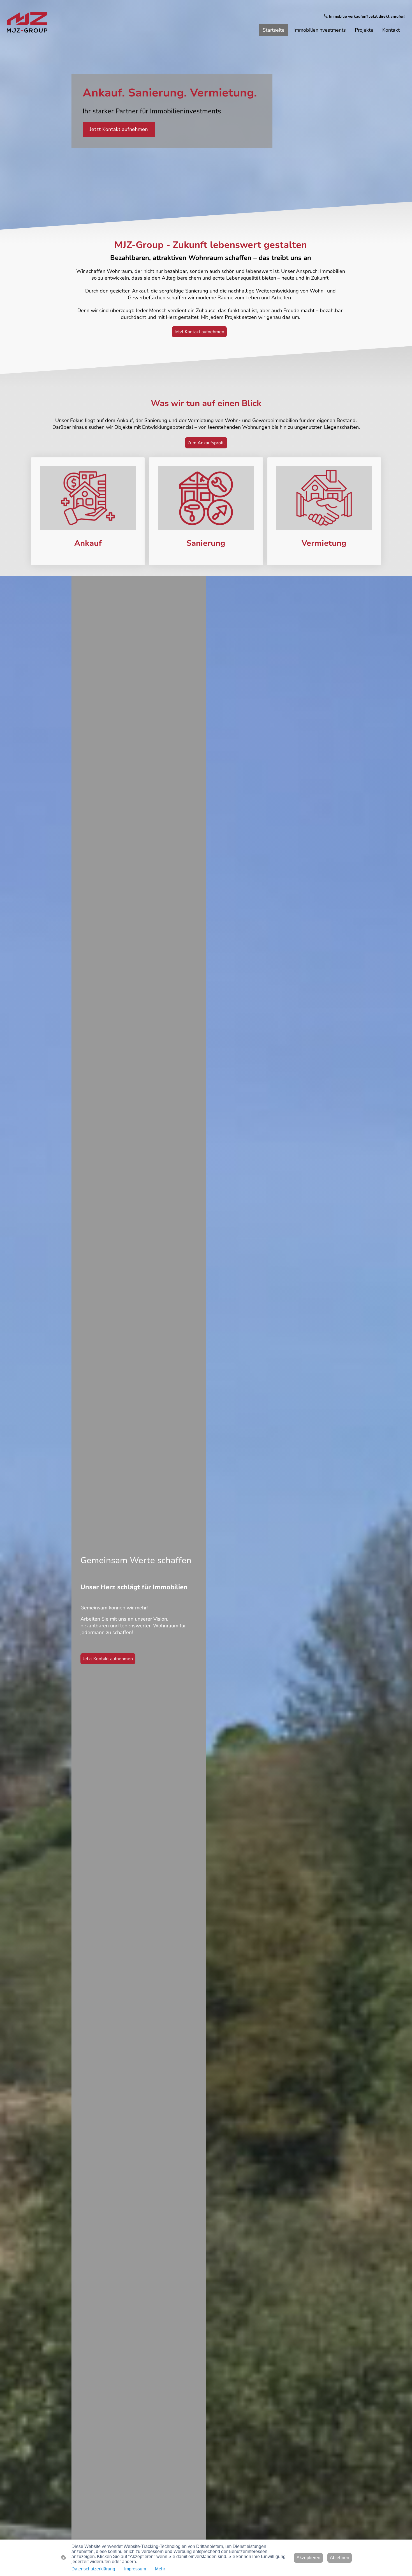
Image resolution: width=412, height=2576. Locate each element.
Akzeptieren (308, 2558)
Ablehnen (340, 2558)
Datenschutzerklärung (93, 2569)
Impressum (135, 2569)
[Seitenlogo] (27, 22)
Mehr (160, 2569)
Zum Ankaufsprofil (206, 443)
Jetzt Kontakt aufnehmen (119, 129)
